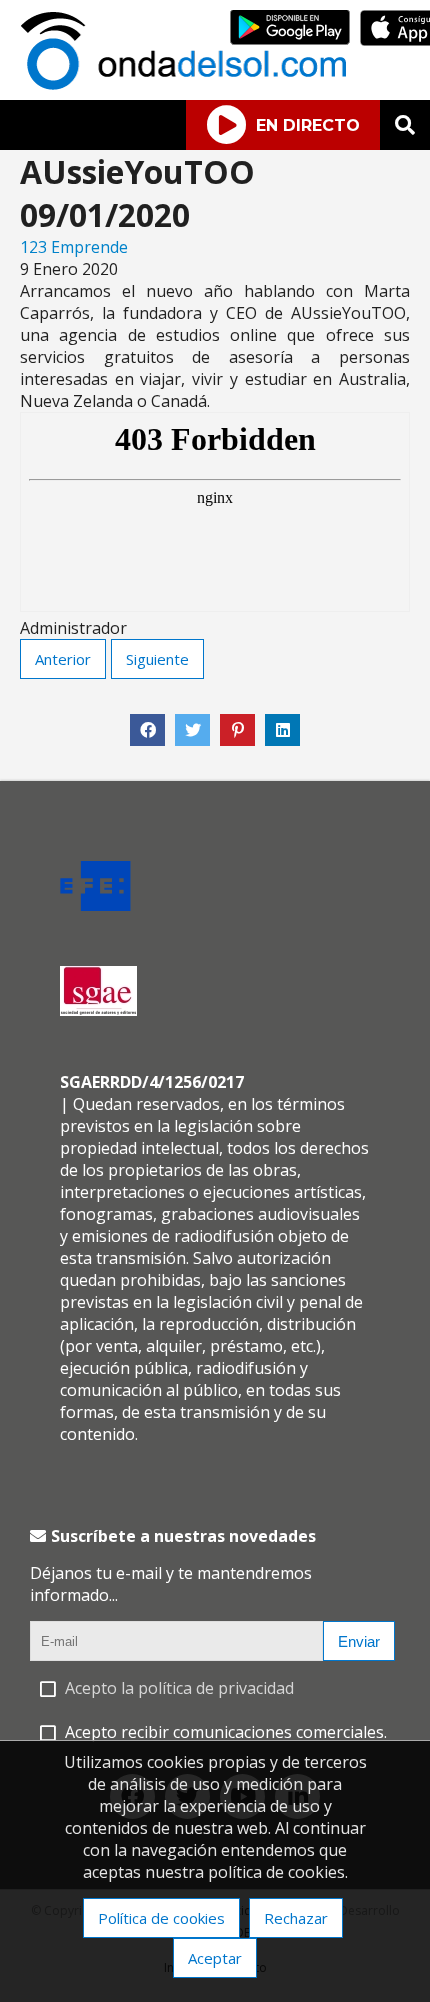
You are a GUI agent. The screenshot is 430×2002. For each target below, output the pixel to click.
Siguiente (157, 659)
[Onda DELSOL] (188, 84)
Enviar (359, 1641)
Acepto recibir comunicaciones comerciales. (226, 1732)
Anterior (63, 659)
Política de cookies (161, 1918)
